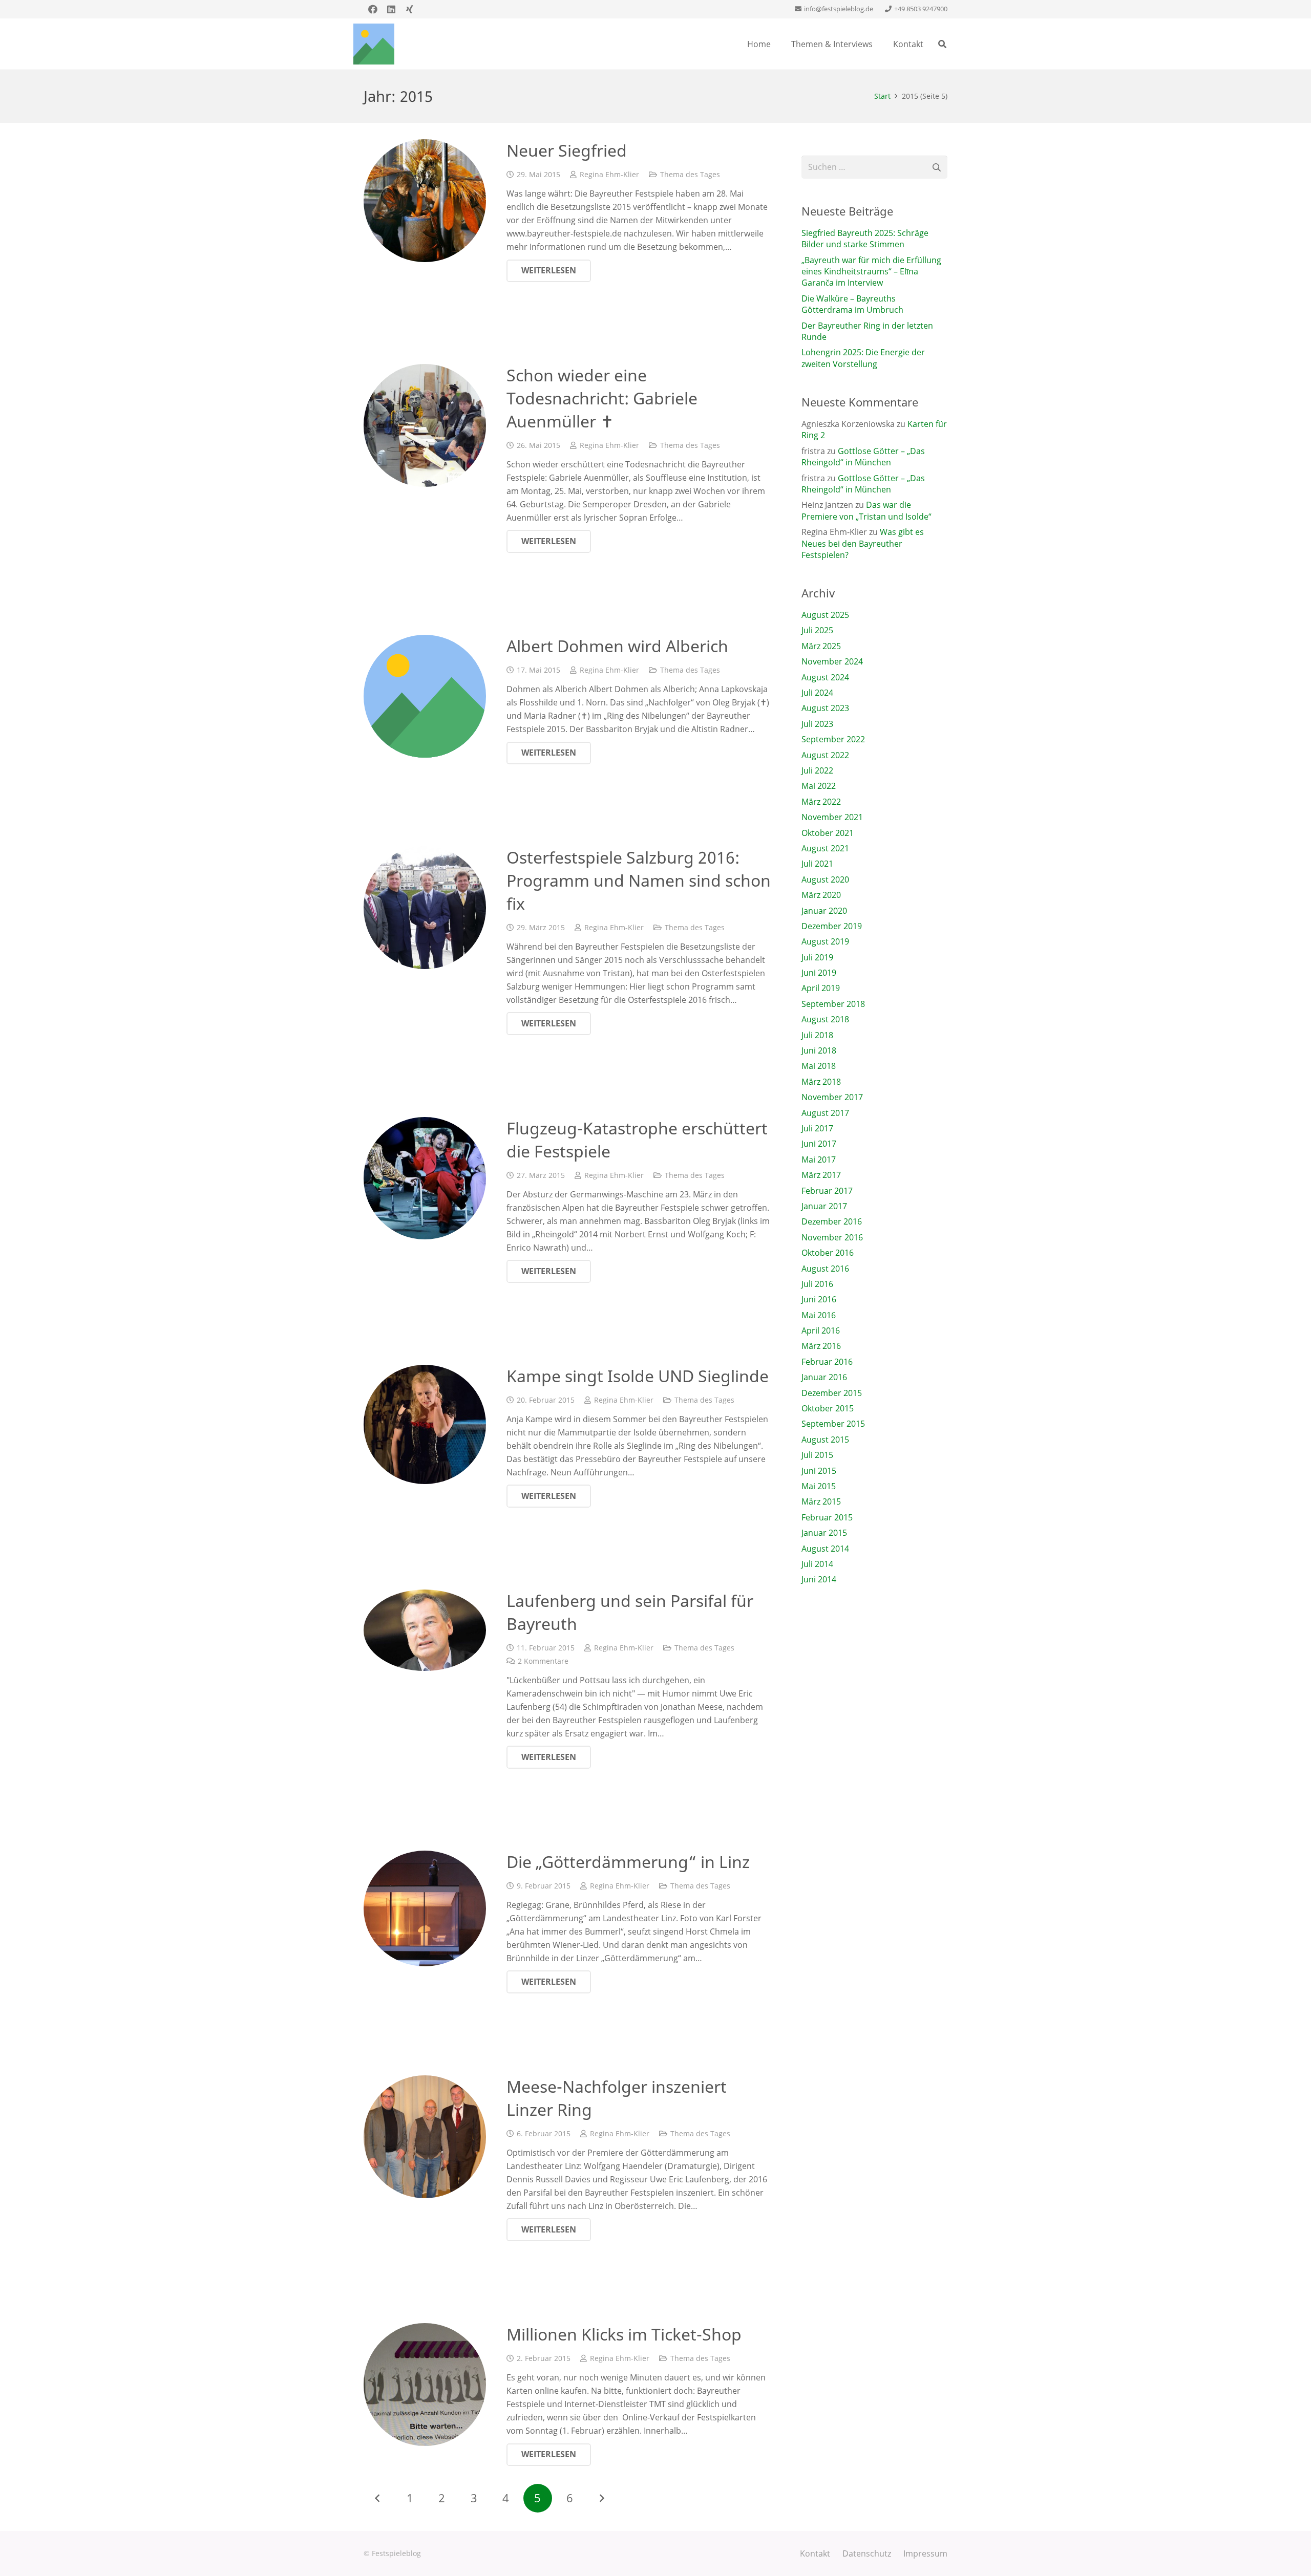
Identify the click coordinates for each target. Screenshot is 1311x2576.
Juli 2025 (817, 630)
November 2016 (832, 1237)
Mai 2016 (819, 1315)
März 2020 (821, 895)
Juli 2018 (817, 1035)
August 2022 (825, 755)
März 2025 (821, 646)
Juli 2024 (817, 693)
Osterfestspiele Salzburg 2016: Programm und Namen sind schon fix (639, 880)
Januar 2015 (824, 1533)
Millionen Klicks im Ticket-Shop (624, 2334)
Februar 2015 (827, 1517)
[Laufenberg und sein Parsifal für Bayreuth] (425, 1630)
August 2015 (825, 1440)
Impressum (925, 2553)
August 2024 (825, 677)
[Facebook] (373, 9)
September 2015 (833, 1424)
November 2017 (832, 1097)
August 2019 (825, 941)
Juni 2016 (819, 1299)
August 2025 (825, 615)
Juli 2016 (817, 1284)
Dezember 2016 (832, 1221)
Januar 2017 (824, 1206)
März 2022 (821, 802)
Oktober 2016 (828, 1253)
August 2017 (825, 1113)
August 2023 (825, 708)
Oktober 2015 (828, 1408)
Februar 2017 (827, 1191)
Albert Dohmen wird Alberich (617, 646)
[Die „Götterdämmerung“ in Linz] (425, 1908)
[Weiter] (602, 2498)
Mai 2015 (819, 1486)
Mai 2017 (819, 1160)
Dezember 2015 (832, 1393)
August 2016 (825, 1269)
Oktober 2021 (828, 833)
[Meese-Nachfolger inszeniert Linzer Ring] (425, 2137)
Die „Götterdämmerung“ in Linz (628, 1862)
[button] (943, 44)
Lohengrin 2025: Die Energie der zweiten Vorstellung (863, 358)
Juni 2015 (819, 1471)
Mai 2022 (819, 786)
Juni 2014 (819, 1579)
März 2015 (821, 1501)
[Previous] (378, 2498)
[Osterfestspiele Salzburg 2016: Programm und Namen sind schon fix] (425, 907)
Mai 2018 (819, 1066)
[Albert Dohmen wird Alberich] (425, 696)
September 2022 (833, 739)
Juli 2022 (817, 770)
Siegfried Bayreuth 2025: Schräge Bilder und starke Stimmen (865, 239)
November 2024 (832, 661)
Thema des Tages (690, 174)
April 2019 (821, 988)
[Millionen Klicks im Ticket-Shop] (425, 2384)
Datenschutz (867, 2553)
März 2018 (821, 1082)
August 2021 (825, 848)
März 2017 (821, 1175)
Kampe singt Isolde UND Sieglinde (638, 1376)
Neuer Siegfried (567, 150)
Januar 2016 (824, 1377)
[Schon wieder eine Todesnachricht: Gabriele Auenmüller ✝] (425, 425)
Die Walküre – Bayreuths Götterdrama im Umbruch (852, 304)
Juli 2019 (817, 957)
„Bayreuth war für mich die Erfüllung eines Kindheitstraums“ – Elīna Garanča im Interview (871, 272)
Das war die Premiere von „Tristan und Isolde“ (866, 510)
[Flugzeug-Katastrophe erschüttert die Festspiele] (425, 1178)
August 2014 (825, 1549)
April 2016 (821, 1330)
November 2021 (832, 817)
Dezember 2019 (832, 926)
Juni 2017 (819, 1144)
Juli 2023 (817, 724)
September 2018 (833, 1004)
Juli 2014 (817, 1564)
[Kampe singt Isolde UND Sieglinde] (425, 1424)
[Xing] (410, 9)
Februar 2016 (827, 1362)
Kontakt (815, 2553)
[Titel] (374, 44)
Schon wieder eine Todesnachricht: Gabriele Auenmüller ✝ (602, 398)
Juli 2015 (817, 1455)
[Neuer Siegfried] (425, 200)
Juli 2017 (817, 1128)
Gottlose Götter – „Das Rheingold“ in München (863, 457)
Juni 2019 (819, 973)
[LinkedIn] (391, 9)
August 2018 (825, 1019)
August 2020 (825, 879)
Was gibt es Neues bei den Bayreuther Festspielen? (863, 543)
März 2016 (821, 1346)
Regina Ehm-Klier (609, 174)
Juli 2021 (817, 864)
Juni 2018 (819, 1050)
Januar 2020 (824, 911)
